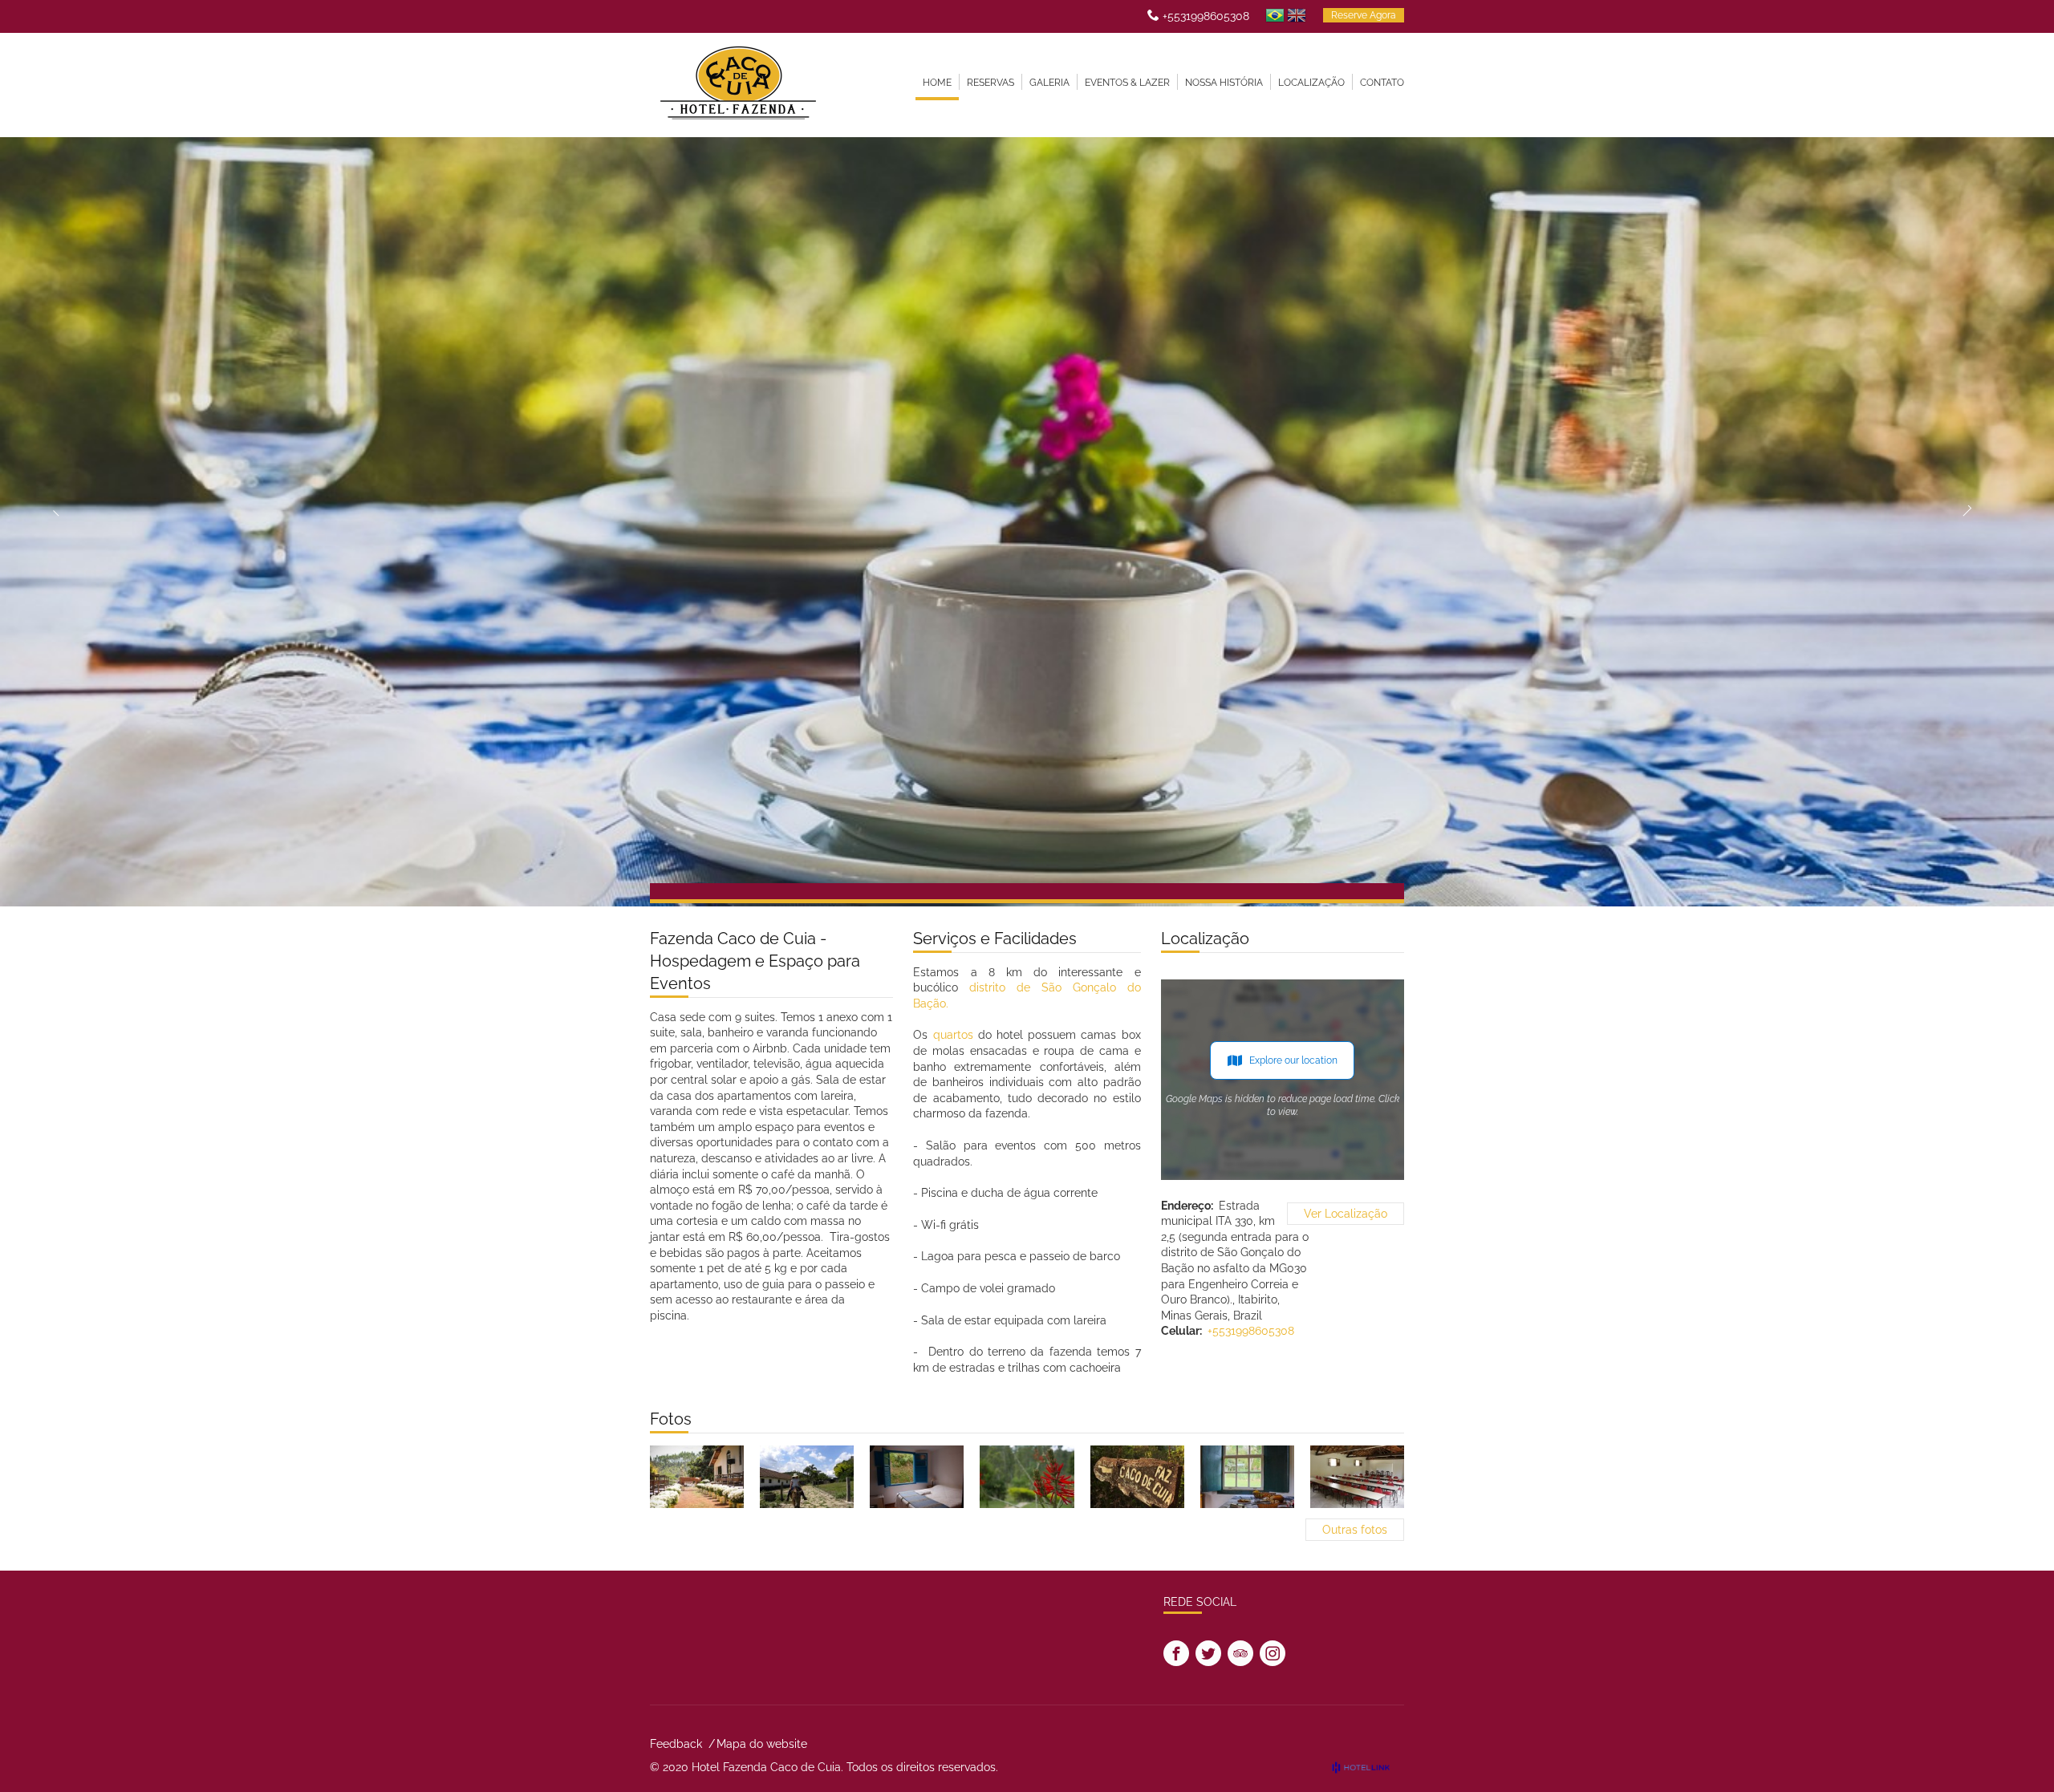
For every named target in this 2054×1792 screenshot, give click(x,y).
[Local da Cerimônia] (697, 1477)
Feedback (676, 1744)
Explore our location (1293, 1060)
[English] (1297, 15)
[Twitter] (1208, 1653)
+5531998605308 (1206, 16)
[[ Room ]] (917, 1477)
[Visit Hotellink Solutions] (1368, 1767)
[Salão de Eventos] (1357, 1477)
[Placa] (1137, 1477)
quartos (953, 1035)
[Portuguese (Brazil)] (1275, 15)
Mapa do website (762, 1744)
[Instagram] (1273, 1653)
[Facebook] (1176, 1653)
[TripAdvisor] (1240, 1653)
